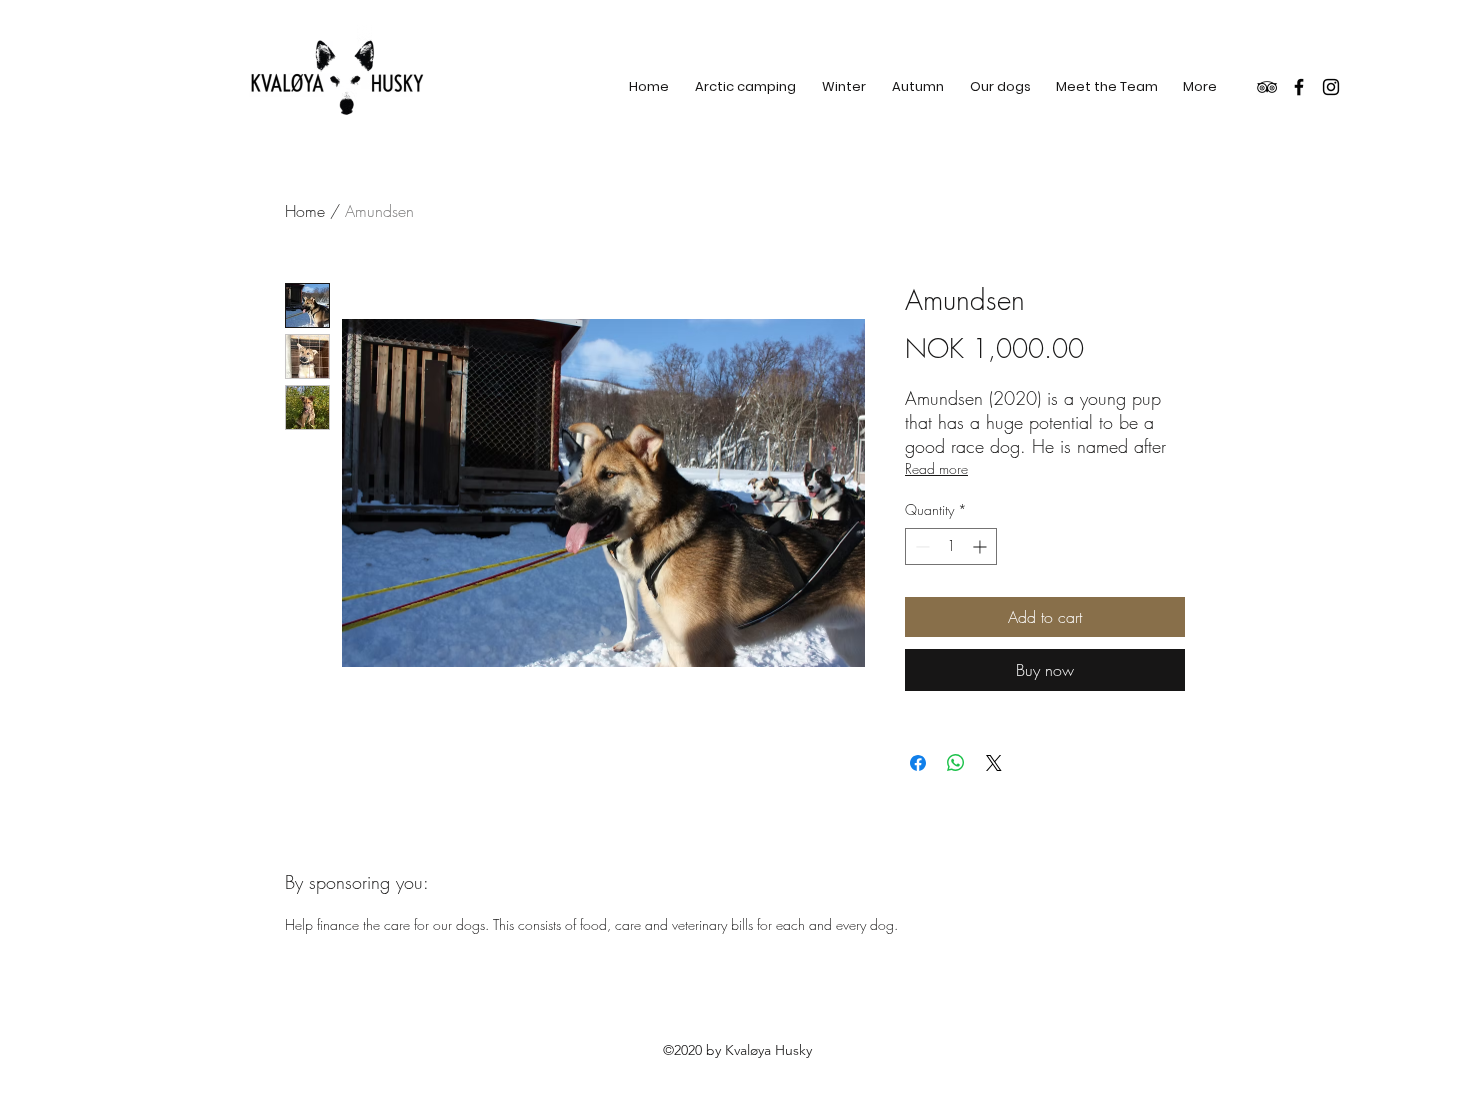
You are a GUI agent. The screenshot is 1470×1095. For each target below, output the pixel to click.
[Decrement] (920, 546)
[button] (844, 87)
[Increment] (981, 546)
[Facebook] (1299, 87)
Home (305, 211)
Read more (936, 468)
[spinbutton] (951, 546)
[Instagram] (1331, 87)
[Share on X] (994, 763)
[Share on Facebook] (918, 763)
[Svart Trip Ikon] (1267, 87)
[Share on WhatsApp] (956, 763)
